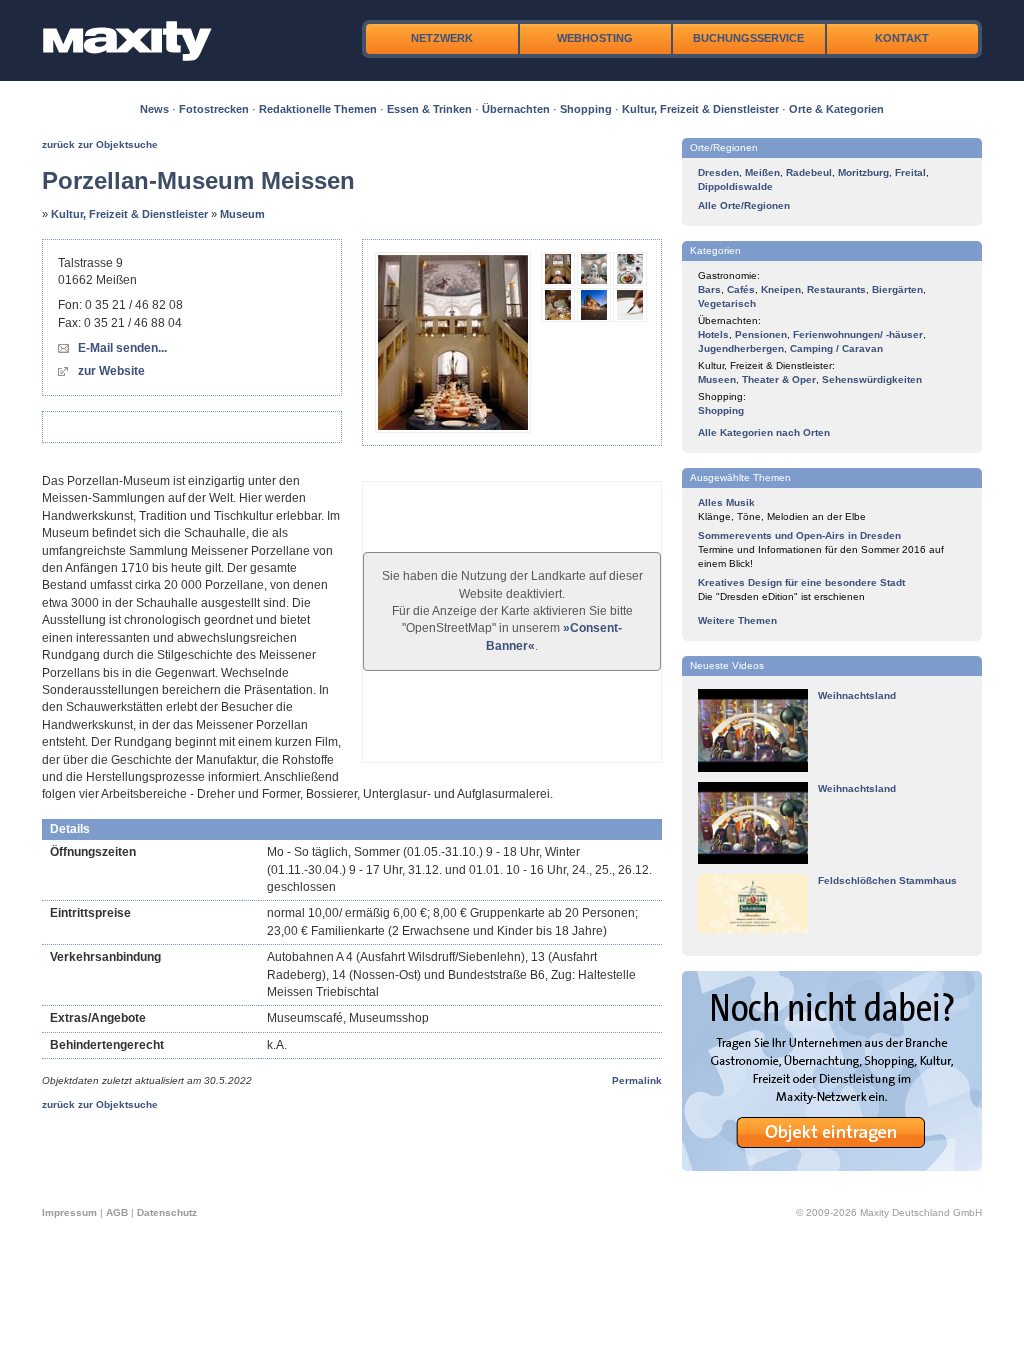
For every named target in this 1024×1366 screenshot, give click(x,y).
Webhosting (595, 38)
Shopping (586, 109)
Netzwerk (442, 38)
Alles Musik (726, 502)
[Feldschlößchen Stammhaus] (753, 929)
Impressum (69, 1212)
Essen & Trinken (429, 109)
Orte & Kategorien (836, 109)
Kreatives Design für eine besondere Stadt (801, 582)
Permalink (637, 1080)
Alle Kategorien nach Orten (764, 432)
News (154, 109)
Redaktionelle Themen (318, 109)
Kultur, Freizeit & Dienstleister (700, 109)
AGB (117, 1212)
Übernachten (516, 109)
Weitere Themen (737, 620)
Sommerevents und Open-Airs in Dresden (799, 535)
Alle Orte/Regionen (744, 205)
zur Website (111, 371)
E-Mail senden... (122, 348)
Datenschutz (167, 1212)
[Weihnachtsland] (753, 768)
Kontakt (902, 38)
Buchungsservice (748, 38)
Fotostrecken (214, 109)
